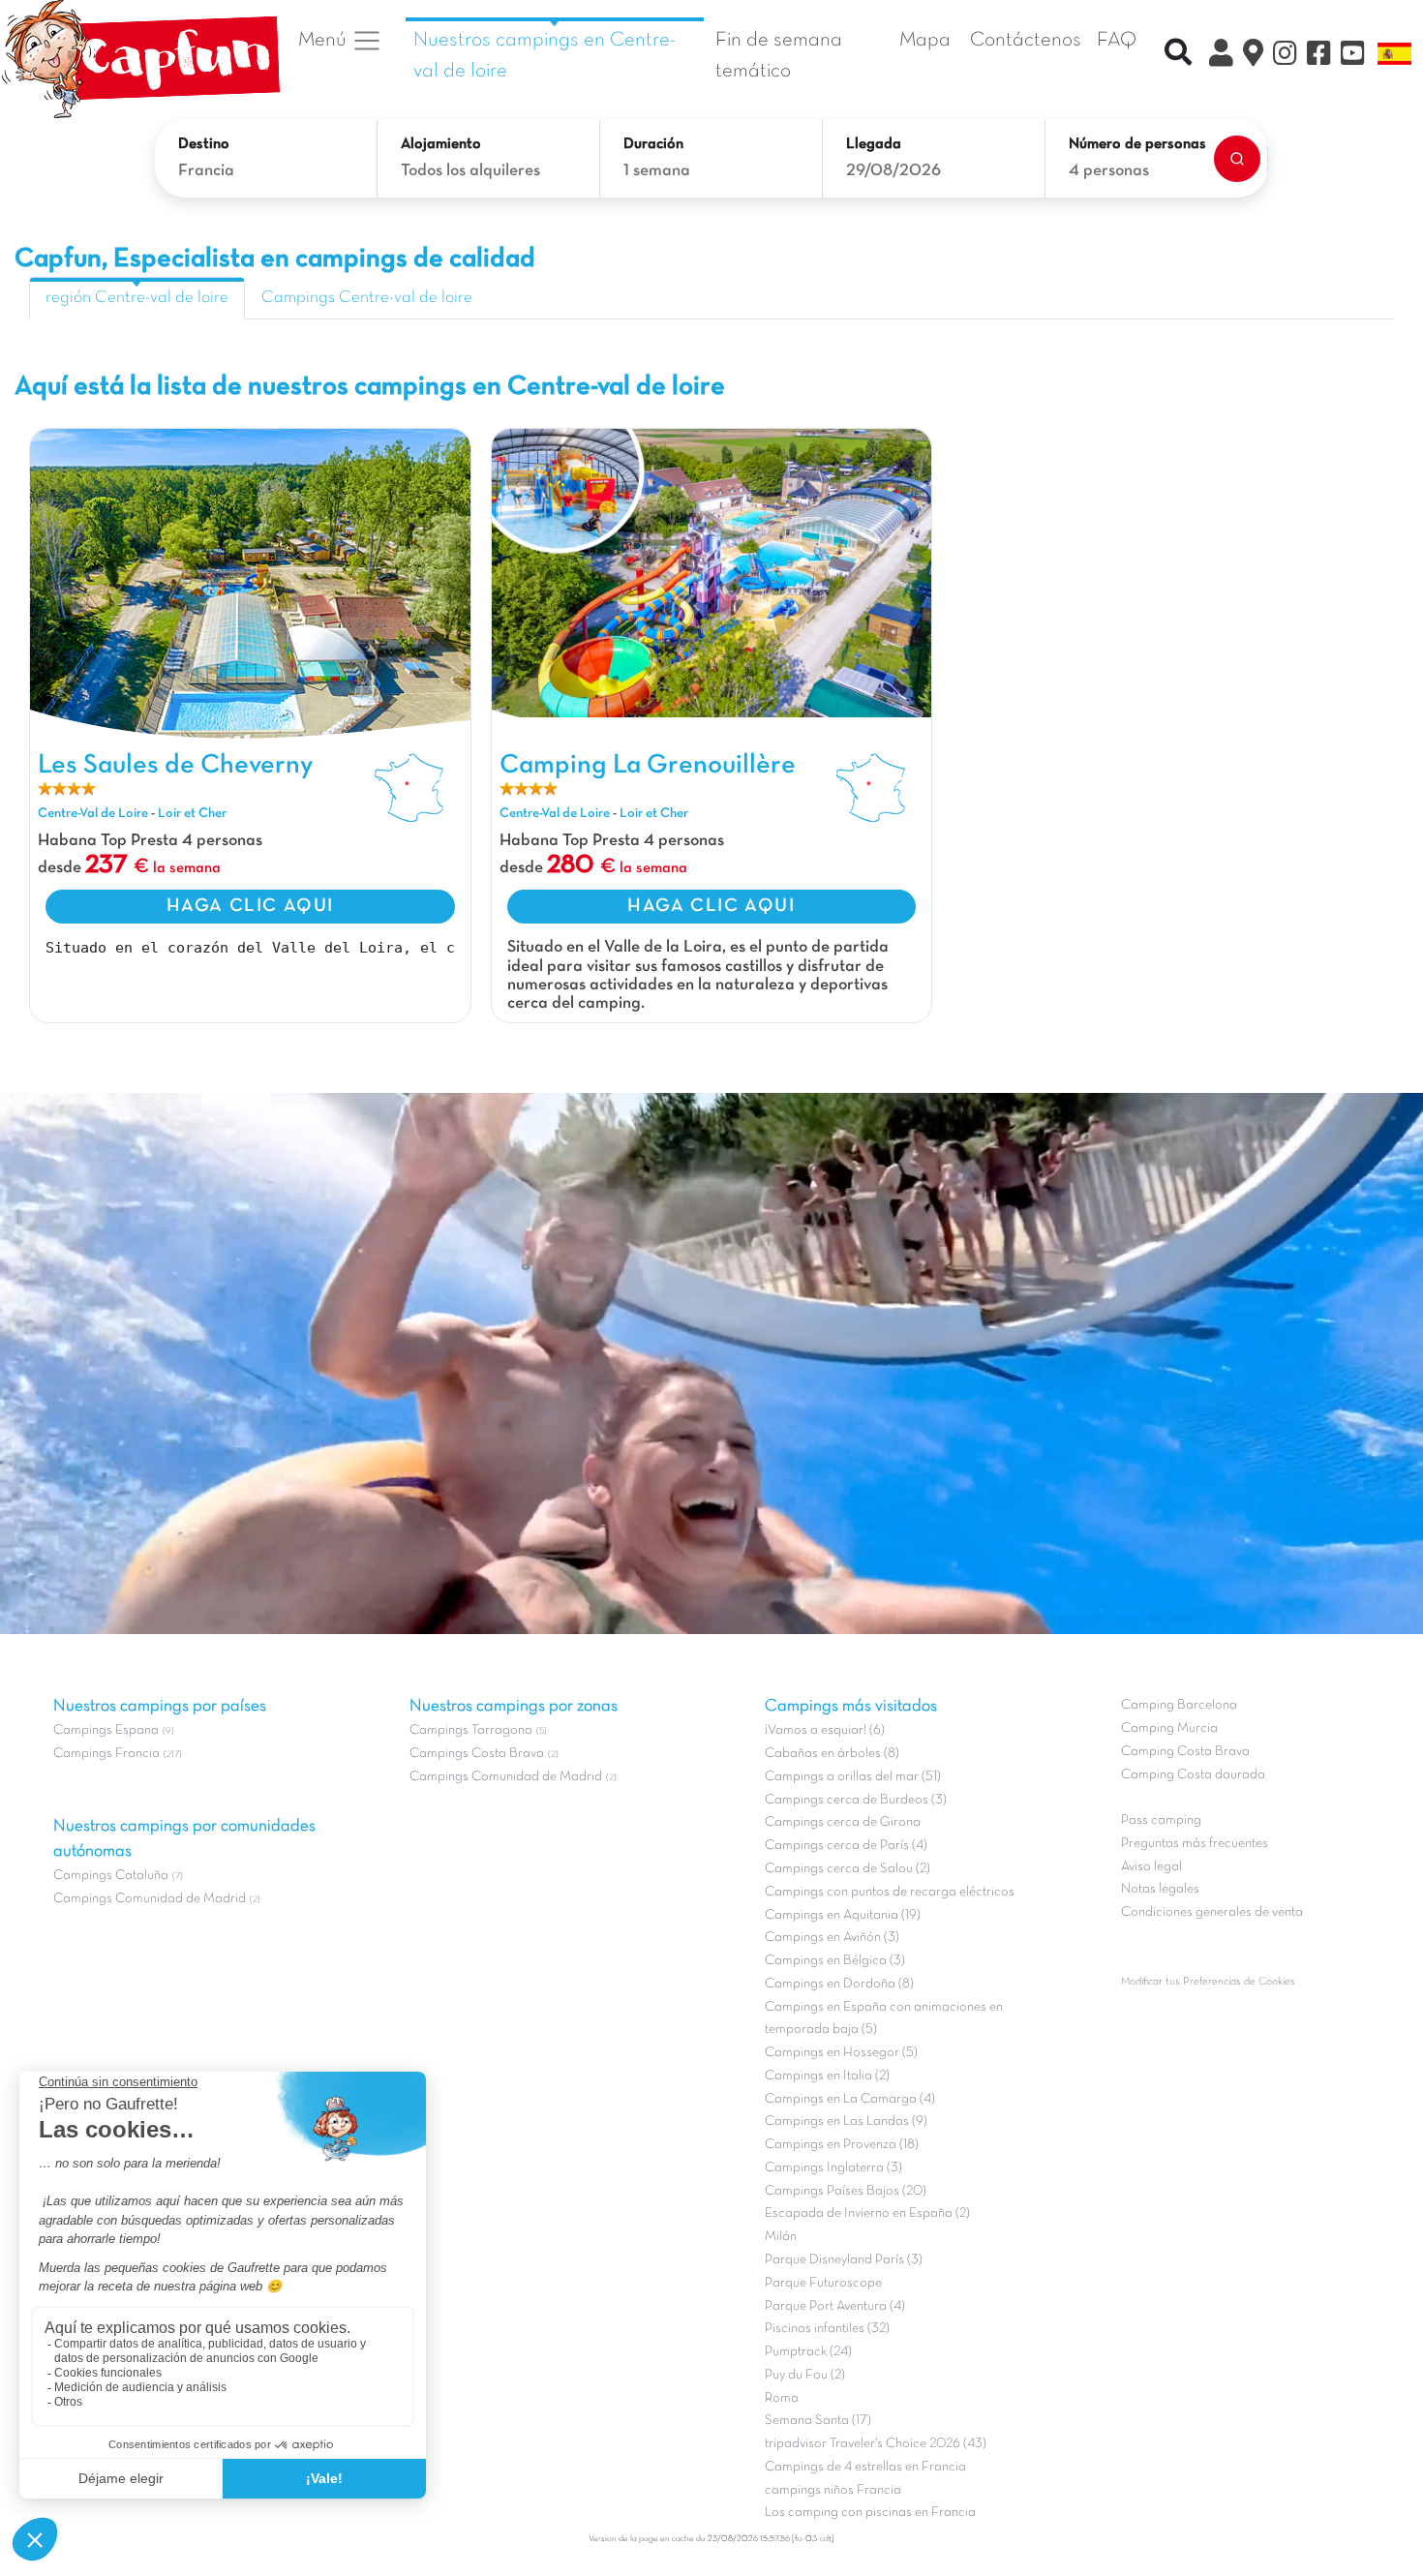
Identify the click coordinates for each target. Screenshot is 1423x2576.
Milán (781, 2237)
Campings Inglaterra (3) (833, 2168)
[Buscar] (1237, 159)
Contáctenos (1026, 40)
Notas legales (1160, 1889)
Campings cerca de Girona (843, 1822)
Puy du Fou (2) (805, 2375)
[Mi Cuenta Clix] (1221, 56)
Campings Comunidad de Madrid (150, 1899)
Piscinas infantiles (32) (827, 2329)
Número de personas (1137, 144)
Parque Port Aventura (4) (835, 2306)
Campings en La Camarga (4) (850, 2099)
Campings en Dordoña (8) (839, 1984)
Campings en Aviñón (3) (832, 1938)
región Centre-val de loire (137, 298)
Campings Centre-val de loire (367, 298)
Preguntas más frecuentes (1195, 1844)
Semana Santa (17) (818, 2421)
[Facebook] (1319, 56)
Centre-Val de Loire (93, 814)
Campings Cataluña (111, 1876)
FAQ (1117, 40)
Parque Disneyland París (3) (844, 2260)
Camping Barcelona (1179, 1705)
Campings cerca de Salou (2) (848, 1869)
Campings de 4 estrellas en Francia (865, 2467)
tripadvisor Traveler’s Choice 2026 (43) (876, 2444)
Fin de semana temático (779, 56)
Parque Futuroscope (823, 2283)
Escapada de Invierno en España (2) (867, 2213)
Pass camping (1161, 1820)
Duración (653, 144)
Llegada (874, 144)
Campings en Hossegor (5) (841, 2053)
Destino (204, 144)
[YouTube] (1353, 56)
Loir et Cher (192, 814)
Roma (782, 2398)
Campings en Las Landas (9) (846, 2121)
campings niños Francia (833, 2490)
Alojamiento (441, 144)
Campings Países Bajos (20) (846, 2191)
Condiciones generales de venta (1212, 1912)
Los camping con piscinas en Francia (870, 2513)
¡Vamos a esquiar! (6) (825, 1730)
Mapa (925, 40)
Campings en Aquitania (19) (843, 1915)
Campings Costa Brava (477, 1754)
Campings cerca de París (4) (846, 1846)
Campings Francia (106, 1754)
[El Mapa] (1253, 56)
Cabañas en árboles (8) (832, 1754)
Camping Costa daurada (1193, 1775)
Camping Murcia (1169, 1728)
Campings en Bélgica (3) (835, 1961)
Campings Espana (106, 1730)
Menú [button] (325, 40)
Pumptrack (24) (808, 2352)
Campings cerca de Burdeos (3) (856, 1800)
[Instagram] (1285, 56)
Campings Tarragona (471, 1730)
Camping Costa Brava (1185, 1752)
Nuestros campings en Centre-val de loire (545, 56)
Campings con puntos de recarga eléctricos (890, 1892)
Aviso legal (1151, 1867)
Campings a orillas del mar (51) (853, 1777)
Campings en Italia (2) (827, 2076)
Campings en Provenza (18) (842, 2145)
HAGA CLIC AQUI (250, 906)
